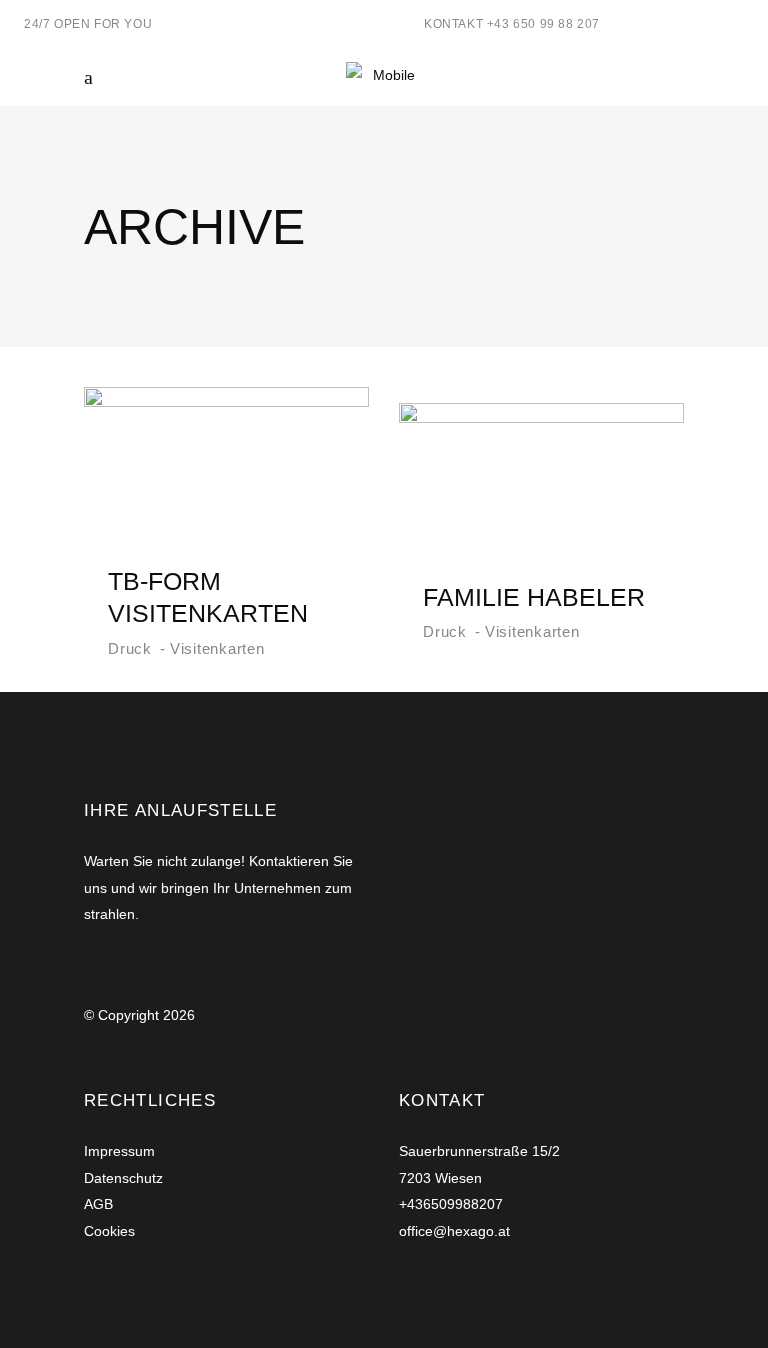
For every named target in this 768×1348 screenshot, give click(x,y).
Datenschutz (123, 1178)
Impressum (119, 1151)
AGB (98, 1204)
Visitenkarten (217, 648)
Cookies (109, 1231)
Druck (130, 648)
